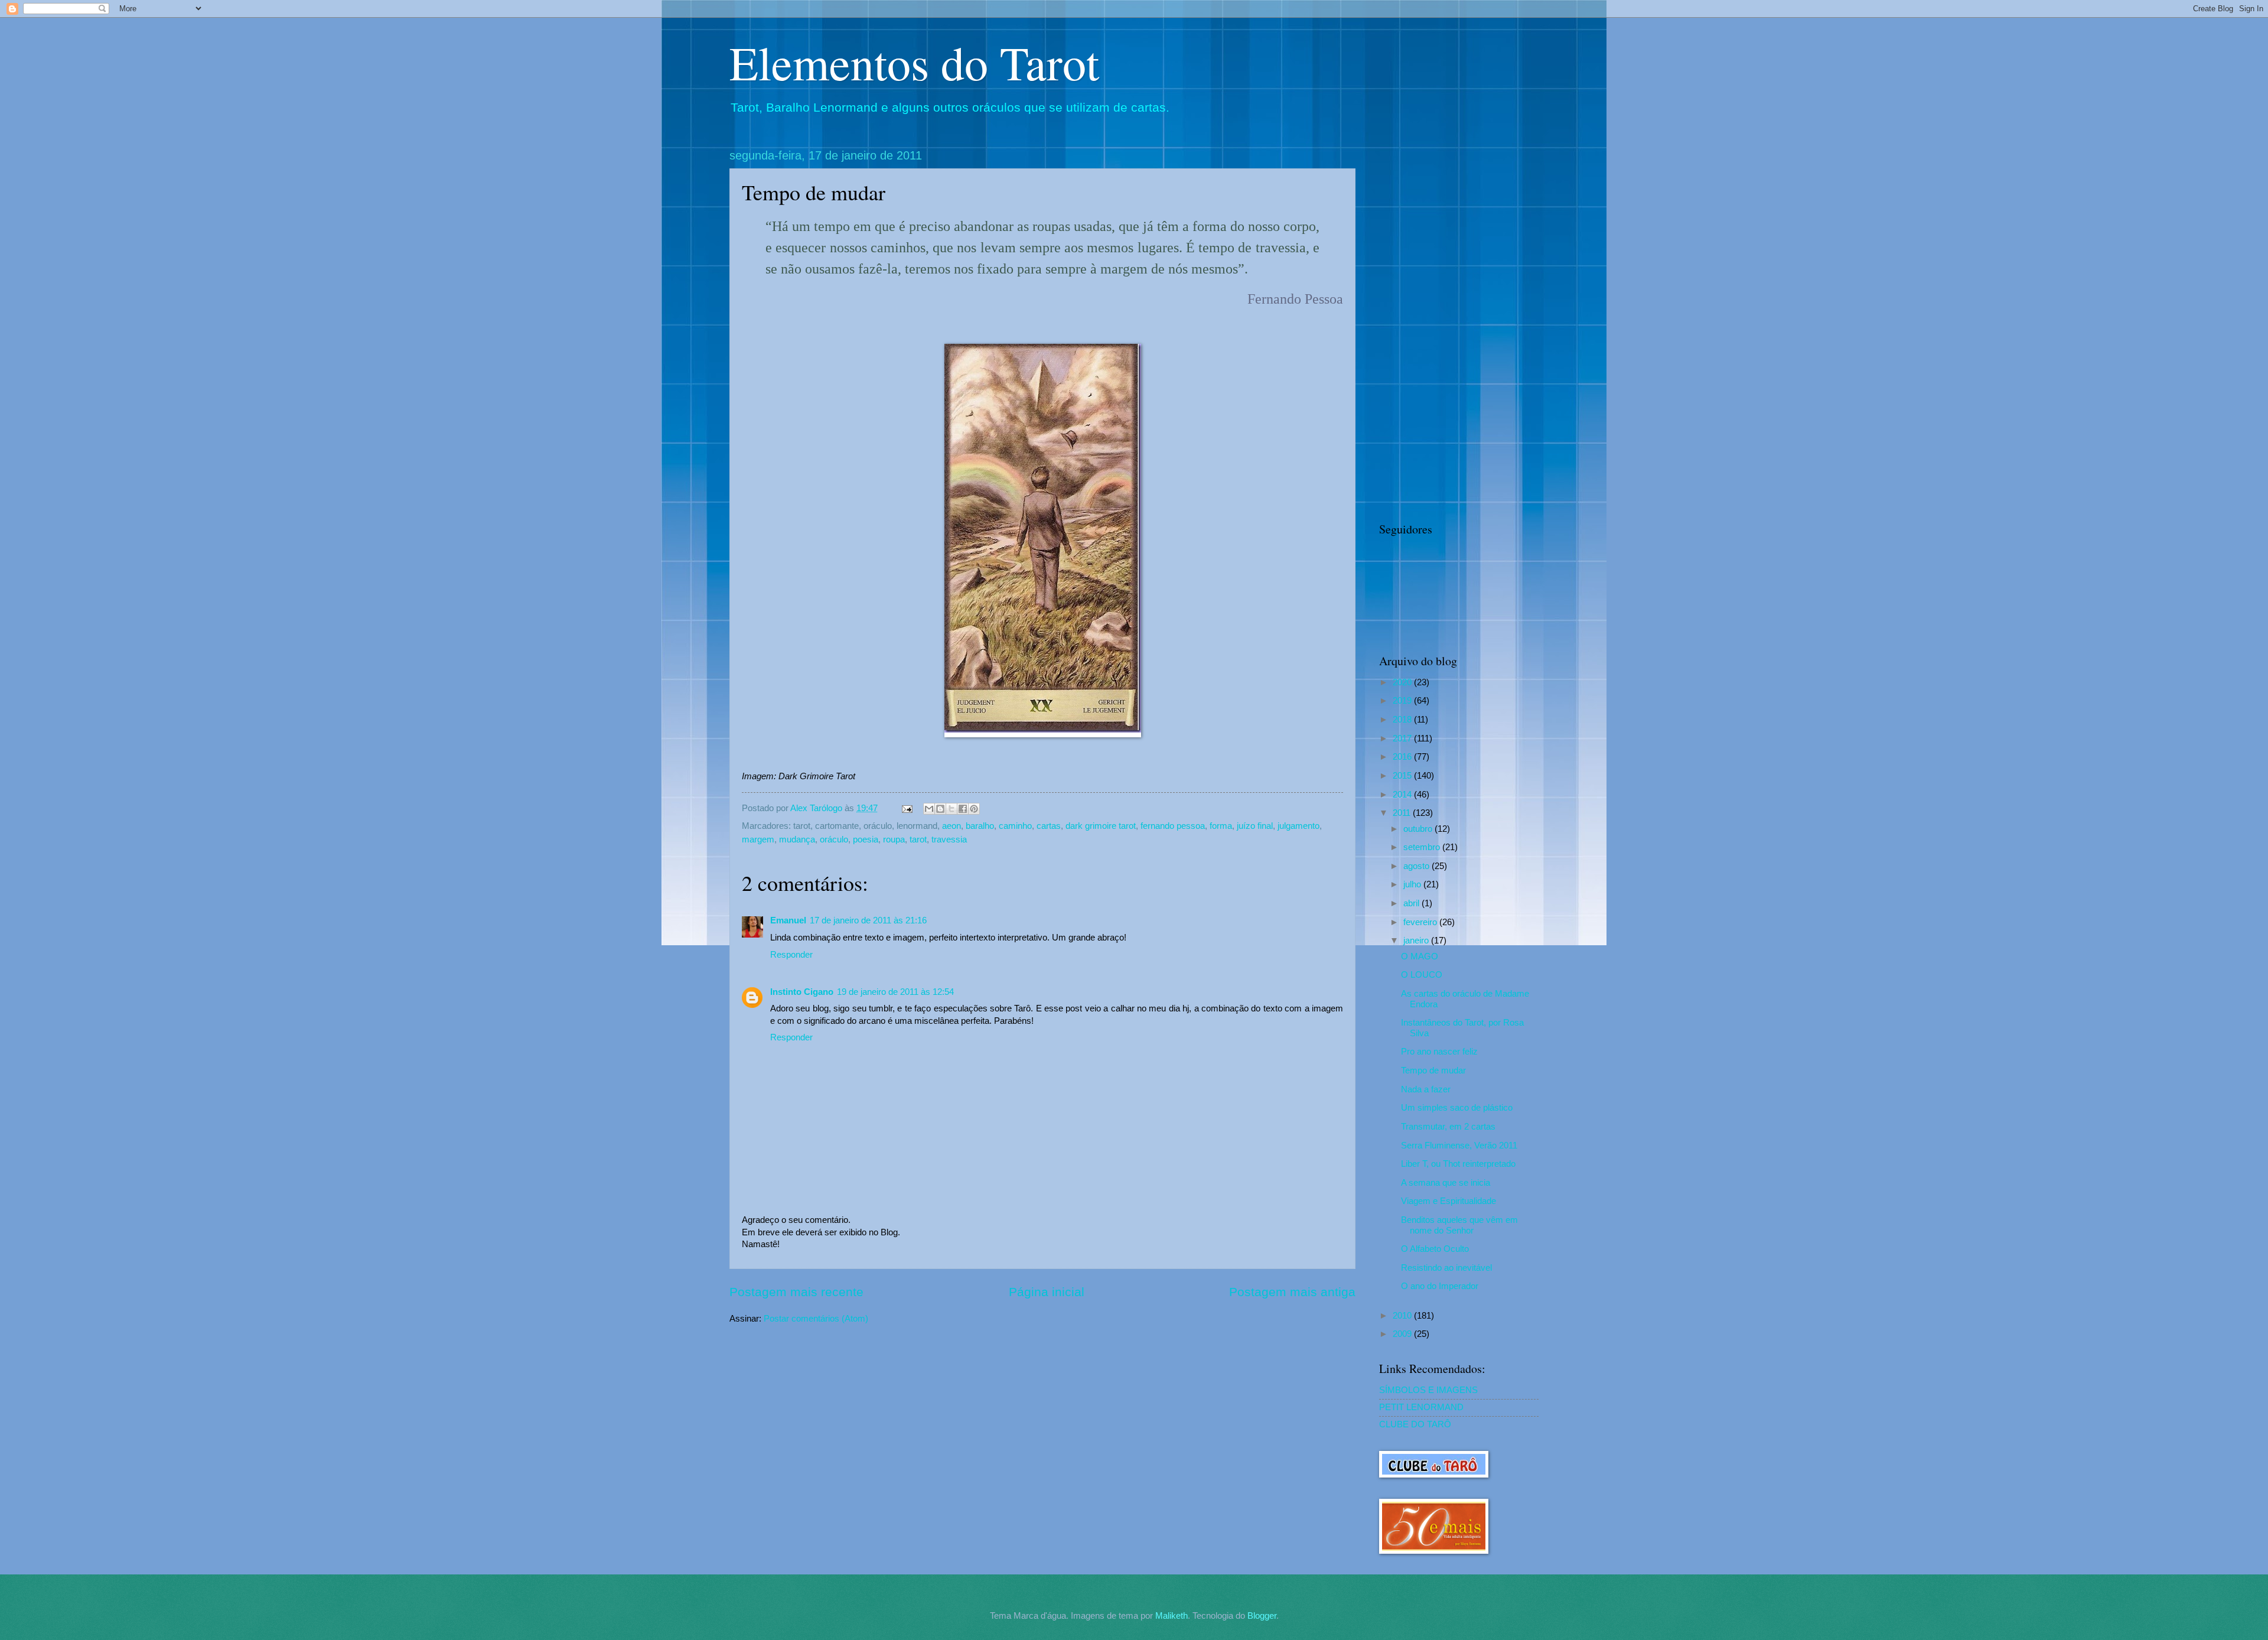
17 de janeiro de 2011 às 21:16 (868, 920)
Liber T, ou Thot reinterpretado (1458, 1164)
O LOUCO (1422, 975)
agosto (1417, 866)
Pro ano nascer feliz (1439, 1052)
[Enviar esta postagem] (906, 808)
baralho (980, 826)
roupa (894, 839)
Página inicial (1047, 1292)
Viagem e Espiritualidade (1449, 1201)
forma (1221, 826)
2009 (1403, 1334)
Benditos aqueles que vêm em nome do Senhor (1459, 1225)
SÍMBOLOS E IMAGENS (1428, 1390)
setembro (1423, 847)
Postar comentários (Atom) (816, 1319)
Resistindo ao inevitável (1446, 1268)
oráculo (834, 839)
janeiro (1417, 941)
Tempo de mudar (1433, 1070)
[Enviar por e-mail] (929, 809)
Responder (791, 955)
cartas (1049, 826)
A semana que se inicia (1446, 1183)
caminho (1015, 826)
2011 (1403, 813)
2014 (1403, 795)
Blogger (1262, 1616)
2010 (1403, 1316)
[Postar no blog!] (940, 809)
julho (1413, 884)
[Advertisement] (1459, 326)
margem (758, 839)
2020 (1403, 682)
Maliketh (1172, 1616)
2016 (1403, 757)
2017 (1403, 738)
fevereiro (1421, 922)
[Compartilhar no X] (951, 809)
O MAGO (1420, 956)
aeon (951, 826)
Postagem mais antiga (1292, 1292)
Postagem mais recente (796, 1292)
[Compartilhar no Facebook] (963, 809)
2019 (1403, 701)
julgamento (1298, 826)
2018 (1403, 720)
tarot (918, 839)
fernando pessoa (1173, 826)
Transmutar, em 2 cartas (1448, 1127)
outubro (1419, 829)
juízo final (1255, 826)
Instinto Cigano (802, 992)
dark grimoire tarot (1101, 826)
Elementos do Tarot (914, 62)
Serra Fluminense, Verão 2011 (1459, 1146)
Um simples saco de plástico (1457, 1108)
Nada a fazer (1426, 1089)
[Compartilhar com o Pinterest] (974, 809)
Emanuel (788, 920)
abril (1412, 903)
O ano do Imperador (1440, 1286)
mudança (797, 839)
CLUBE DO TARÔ (1415, 1424)
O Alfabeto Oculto (1435, 1249)
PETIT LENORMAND (1421, 1407)
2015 (1403, 776)
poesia (866, 839)
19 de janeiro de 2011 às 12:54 (895, 992)
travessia (949, 839)
